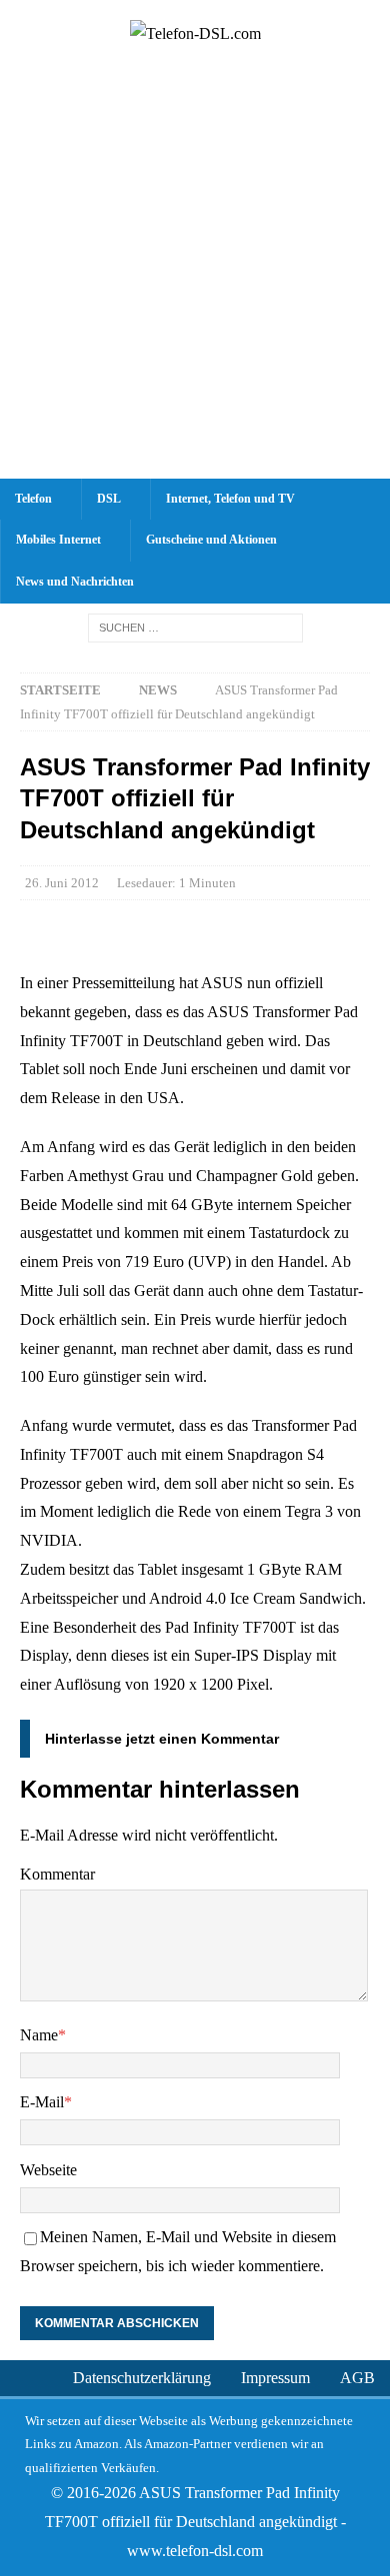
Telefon (33, 499)
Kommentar (57, 1874)
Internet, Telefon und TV (230, 499)
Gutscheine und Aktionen (211, 540)
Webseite (48, 2170)
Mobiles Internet (58, 540)
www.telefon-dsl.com (195, 2551)
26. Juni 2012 (62, 883)
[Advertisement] (195, 274)
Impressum (275, 2378)
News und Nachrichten (75, 582)
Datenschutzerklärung (142, 2378)
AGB (357, 2378)
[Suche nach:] (195, 627)
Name (39, 2035)
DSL (109, 499)
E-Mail (42, 2102)
